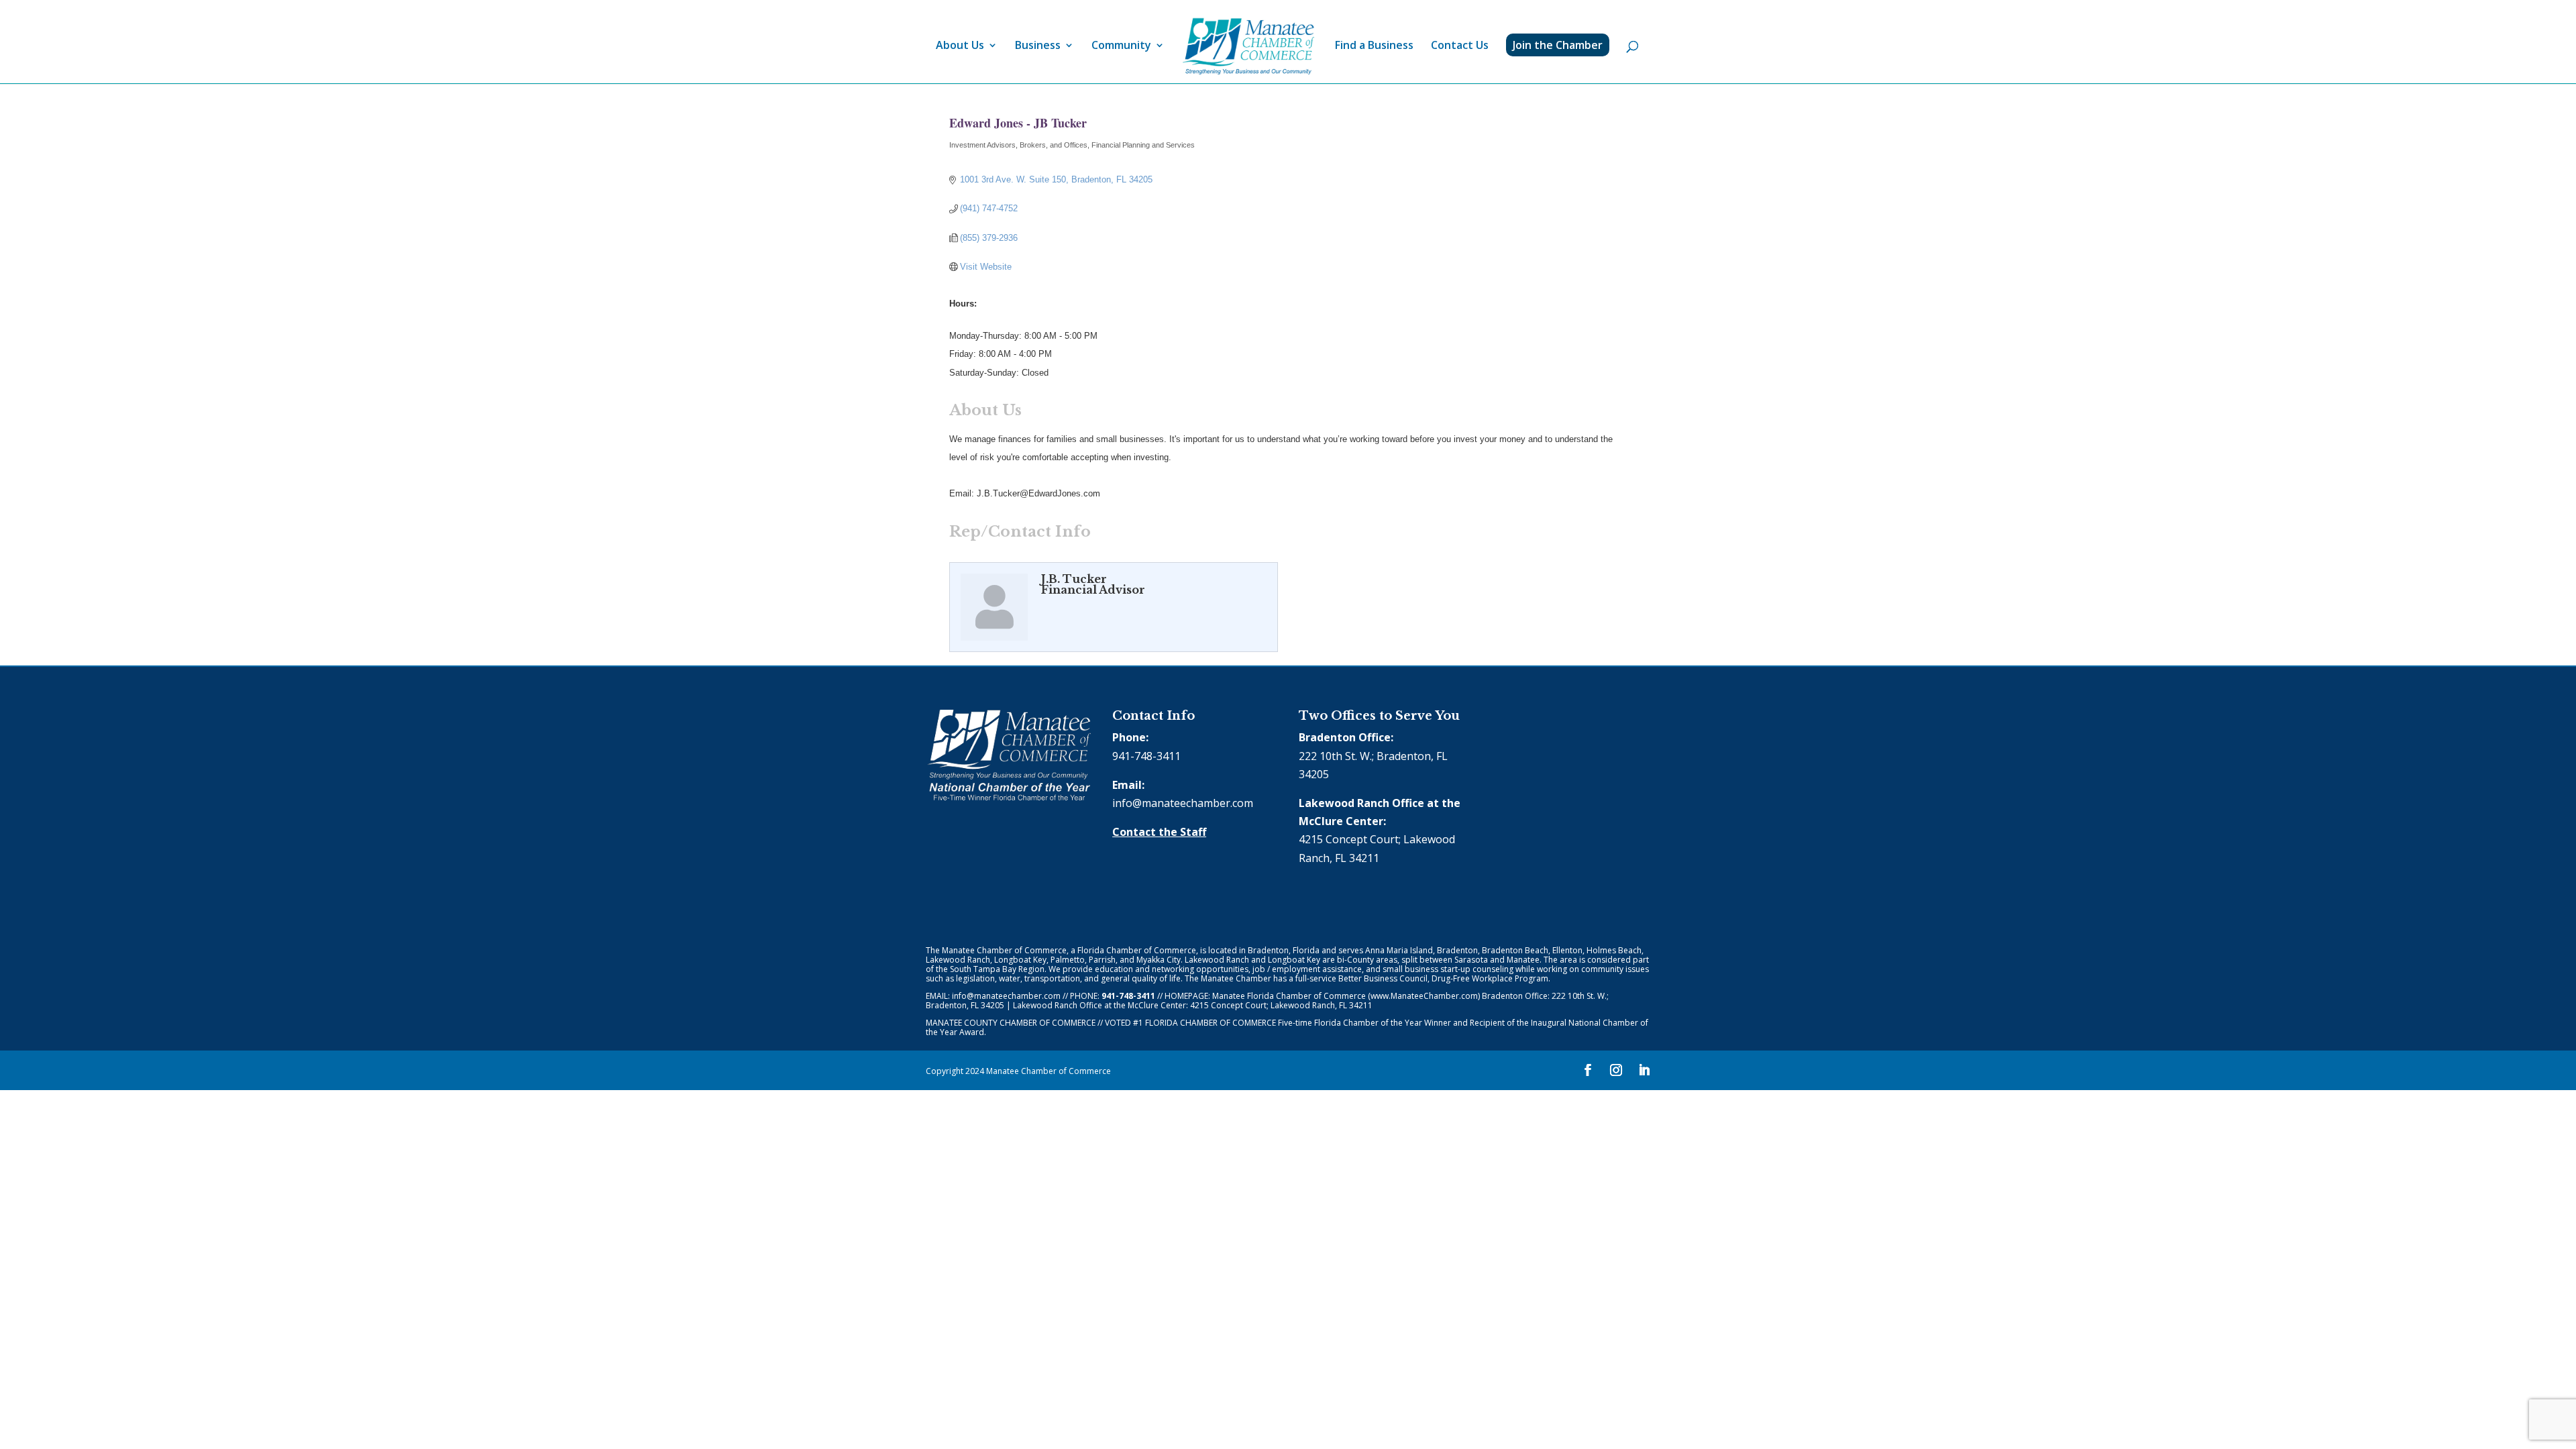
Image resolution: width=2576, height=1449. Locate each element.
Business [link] (1038, 46)
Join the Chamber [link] (1558, 45)
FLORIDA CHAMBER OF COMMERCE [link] (1211, 1023)
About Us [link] (960, 46)
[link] (1248, 47)
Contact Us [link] (1460, 46)
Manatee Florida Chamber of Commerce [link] (1289, 996)
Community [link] (1121, 46)
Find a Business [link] (1374, 46)
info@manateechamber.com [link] (1183, 803)
